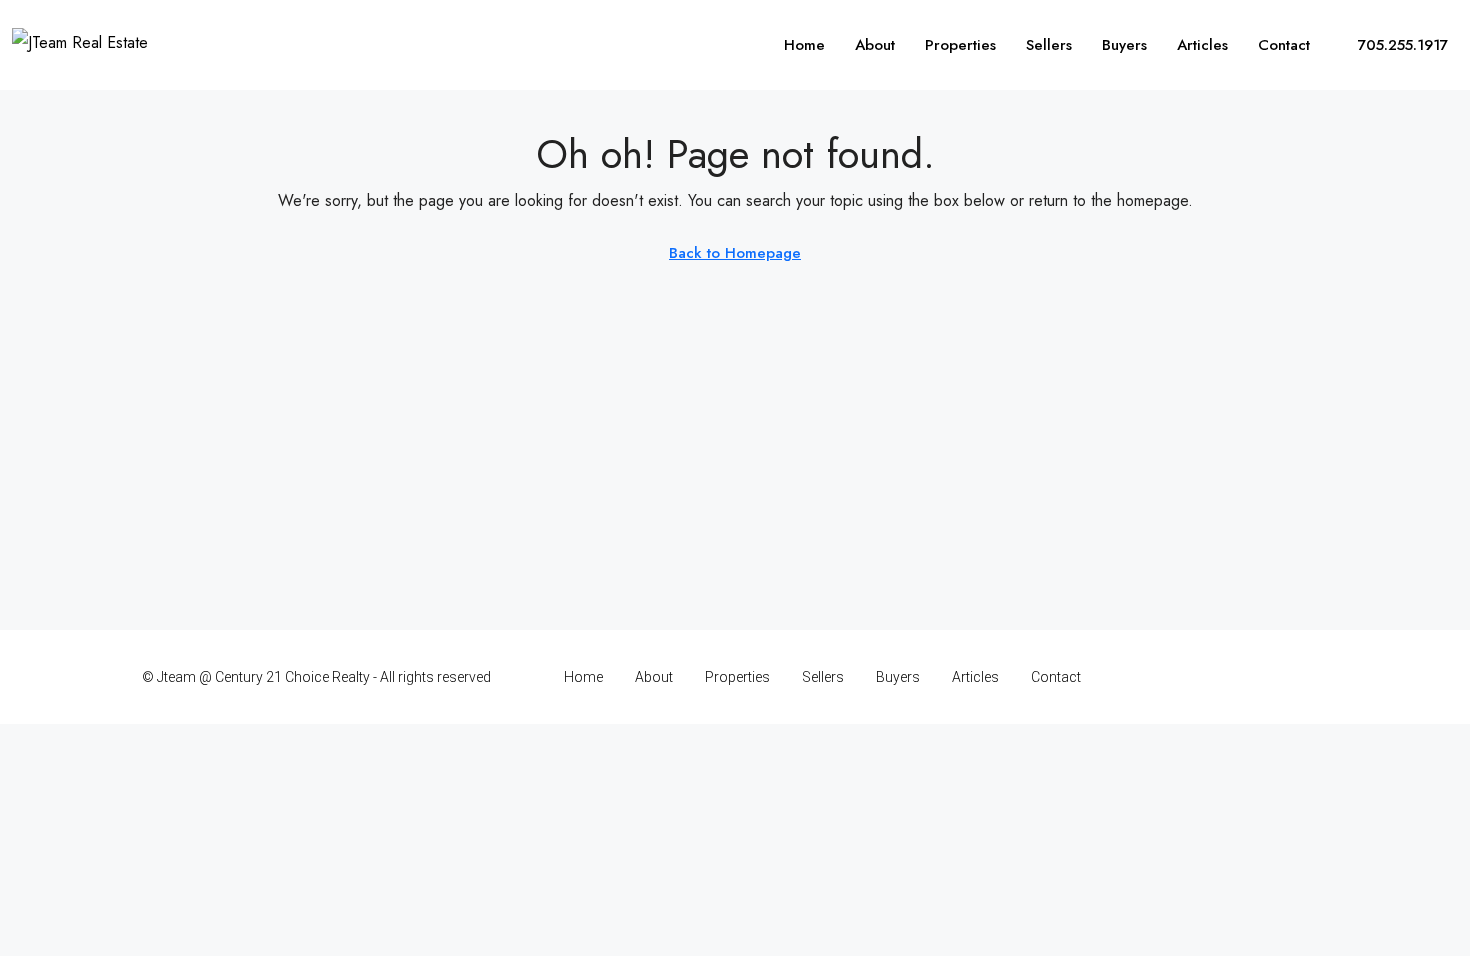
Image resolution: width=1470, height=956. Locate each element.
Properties (960, 45)
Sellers (1049, 45)
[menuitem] (1391, 45)
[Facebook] (1170, 677)
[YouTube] (1275, 677)
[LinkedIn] (1240, 677)
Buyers (1124, 45)
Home (804, 45)
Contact (1284, 45)
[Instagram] (1205, 677)
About (875, 45)
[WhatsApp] (1310, 677)
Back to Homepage (735, 253)
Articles (1202, 45)
